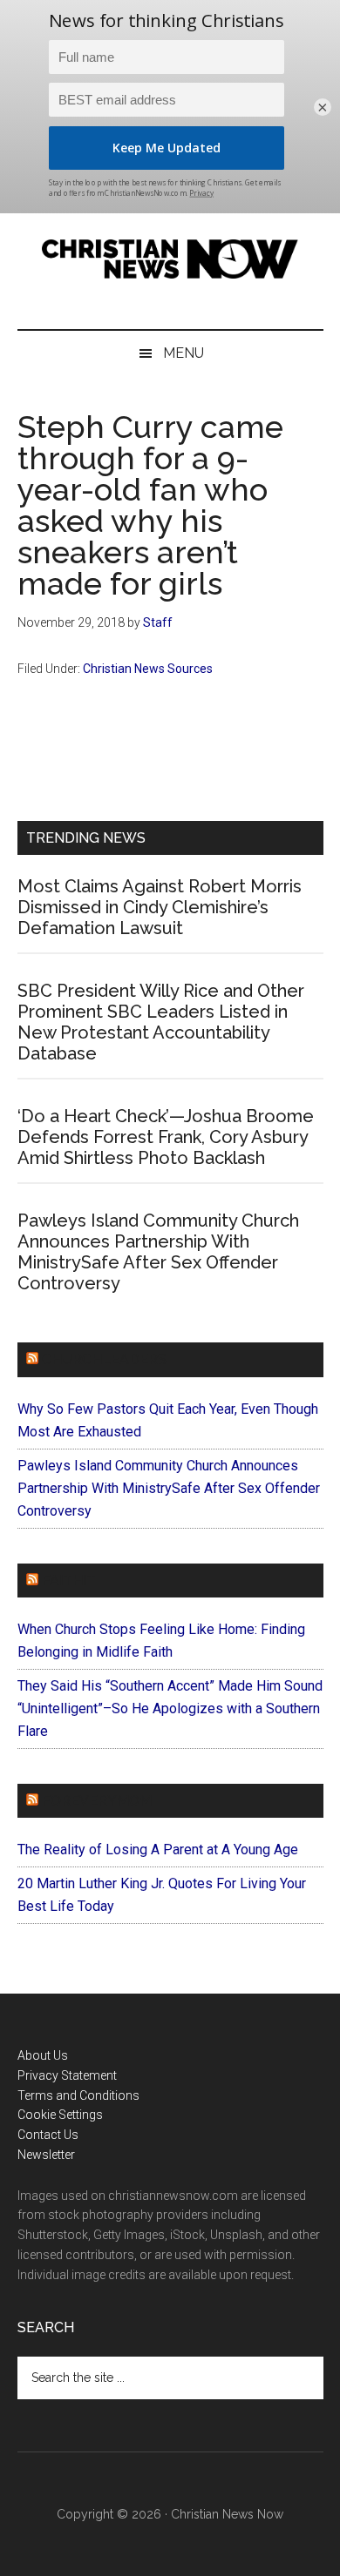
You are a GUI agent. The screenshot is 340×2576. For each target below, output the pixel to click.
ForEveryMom (97, 1801)
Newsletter (46, 2155)
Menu (184, 353)
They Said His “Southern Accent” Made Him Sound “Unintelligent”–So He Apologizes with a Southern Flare (170, 1708)
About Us (43, 2055)
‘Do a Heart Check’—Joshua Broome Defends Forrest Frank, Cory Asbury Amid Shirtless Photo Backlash (166, 1137)
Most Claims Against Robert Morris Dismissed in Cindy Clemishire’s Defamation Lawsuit (160, 907)
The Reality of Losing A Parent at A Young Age (158, 1850)
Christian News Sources (148, 669)
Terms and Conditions (78, 2095)
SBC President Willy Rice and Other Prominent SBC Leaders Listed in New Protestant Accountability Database (161, 1022)
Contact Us (48, 2135)
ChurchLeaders (104, 1359)
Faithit (69, 1581)
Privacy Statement (67, 2075)
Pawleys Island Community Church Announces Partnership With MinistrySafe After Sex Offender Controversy (158, 1252)
